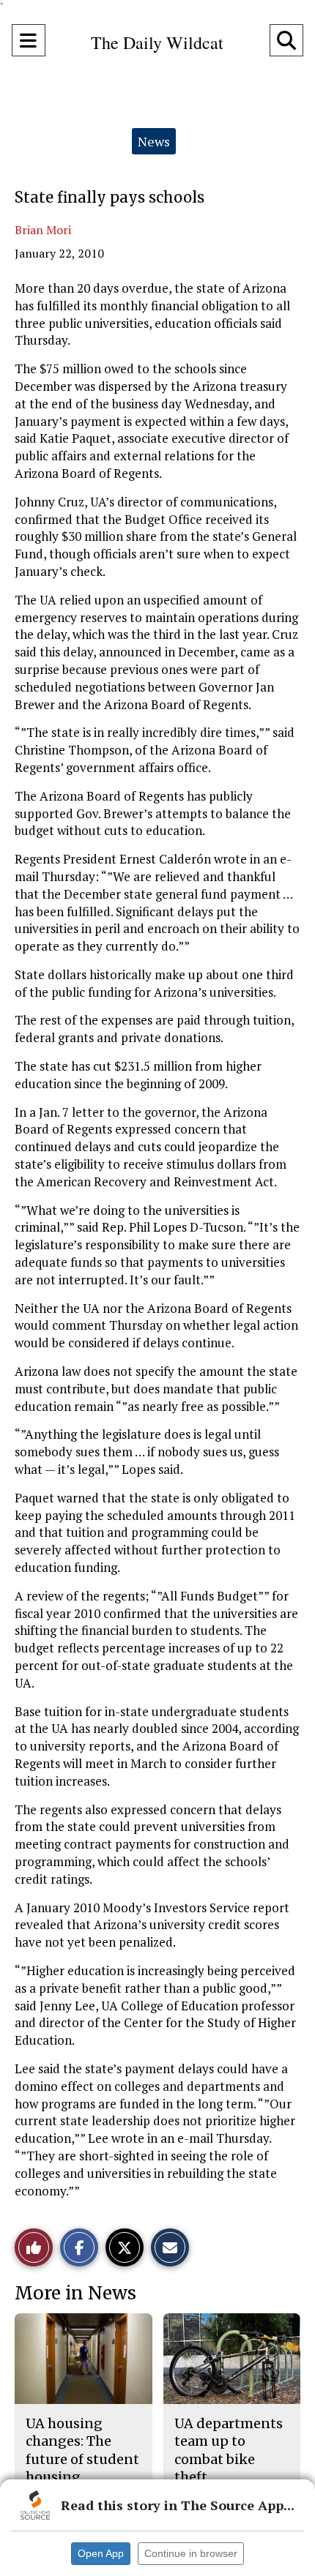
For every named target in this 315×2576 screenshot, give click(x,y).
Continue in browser (191, 2553)
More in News (75, 2293)
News (154, 141)
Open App (101, 2553)
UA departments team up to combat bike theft (229, 2450)
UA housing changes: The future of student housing (82, 2450)
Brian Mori (43, 230)
